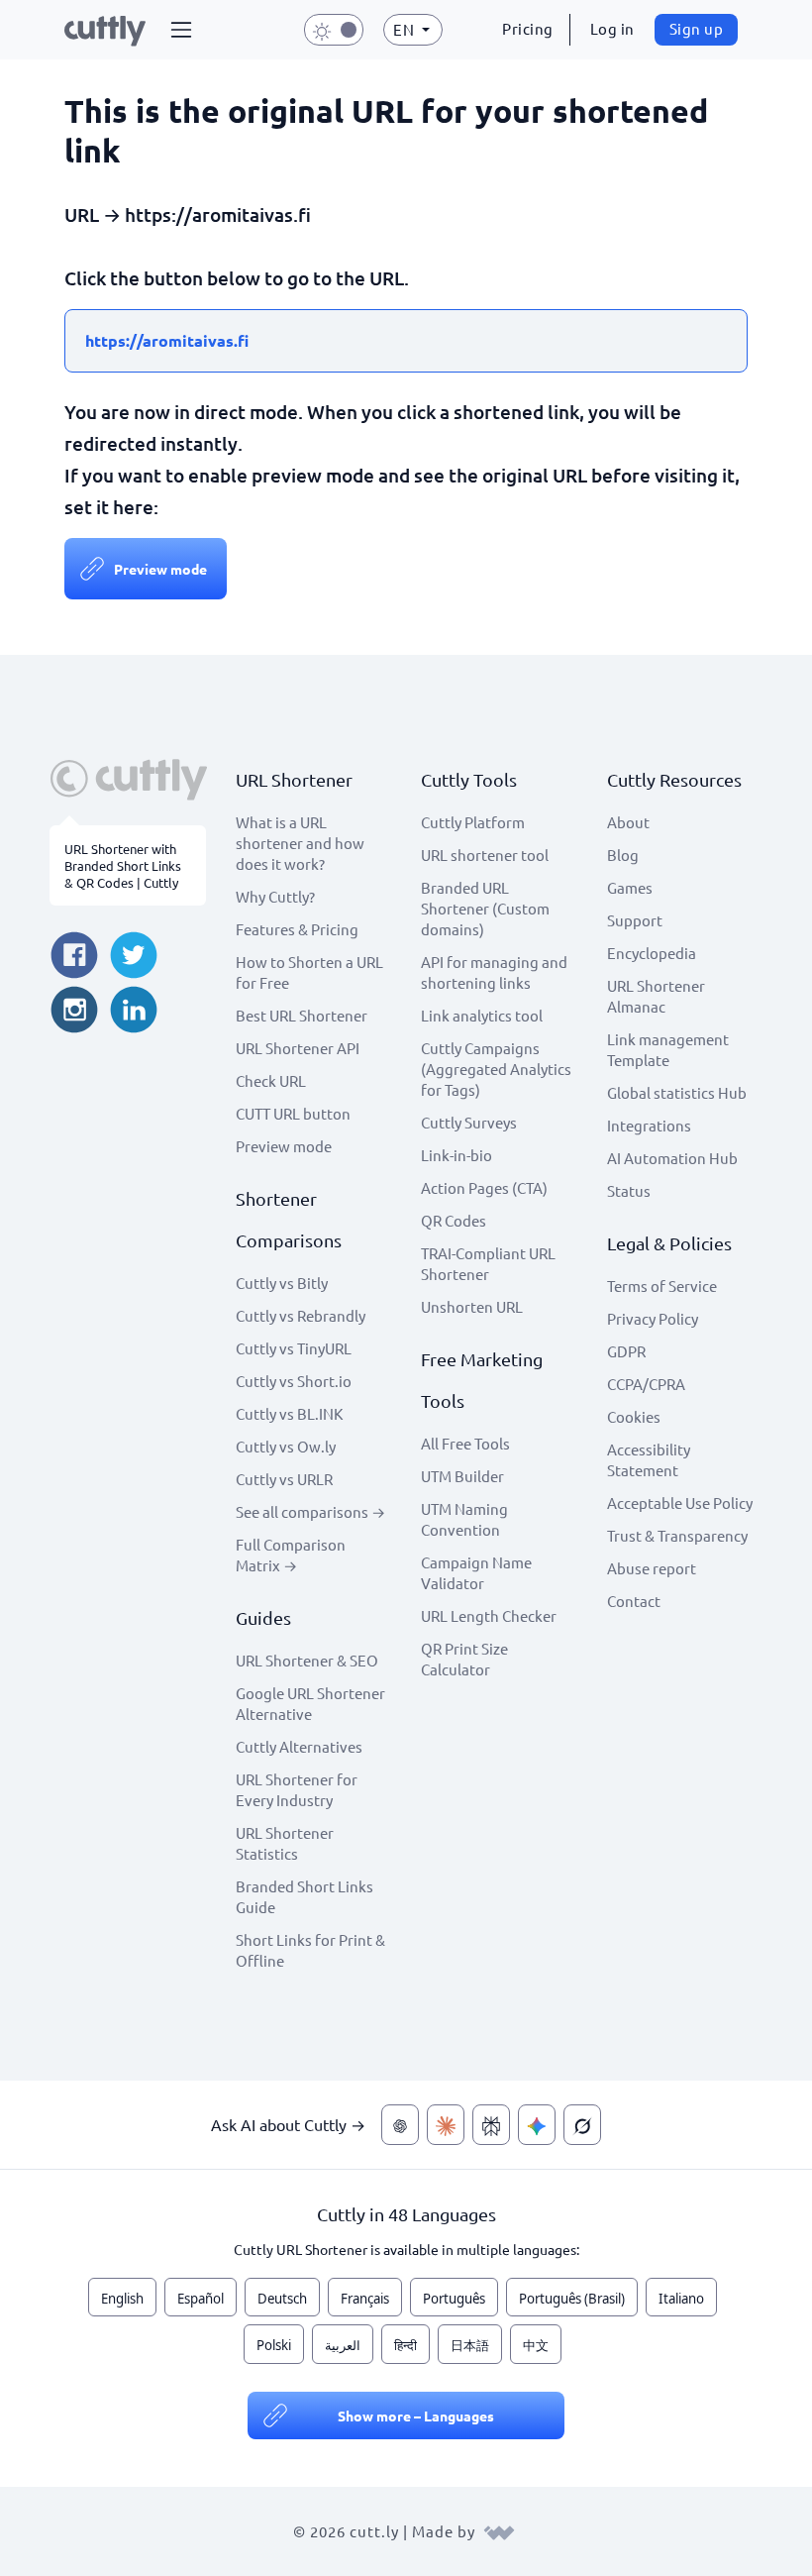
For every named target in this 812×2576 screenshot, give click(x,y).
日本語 (470, 2345)
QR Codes (454, 1220)
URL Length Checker (489, 1615)
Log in (612, 28)
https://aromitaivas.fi (167, 340)
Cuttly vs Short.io (294, 1381)
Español (201, 2299)
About (628, 822)
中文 (536, 2345)
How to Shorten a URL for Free (309, 972)
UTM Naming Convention (464, 1519)
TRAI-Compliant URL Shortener (488, 1263)
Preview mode (160, 569)
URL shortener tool (485, 855)
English (122, 2299)
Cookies (634, 1416)
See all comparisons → (310, 1511)
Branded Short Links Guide (304, 1896)
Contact (634, 1601)
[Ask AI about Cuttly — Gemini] (537, 2125)
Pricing (528, 28)
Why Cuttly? (275, 896)
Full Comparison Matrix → (291, 1555)
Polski (274, 2345)
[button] (181, 30)
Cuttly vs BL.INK (289, 1413)
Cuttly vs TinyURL (294, 1348)
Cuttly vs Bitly (282, 1283)
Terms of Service (662, 1286)
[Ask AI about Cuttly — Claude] (446, 2125)
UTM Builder (462, 1476)
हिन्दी (406, 2345)
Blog (623, 855)
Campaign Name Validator (476, 1572)
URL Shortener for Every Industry (297, 1789)
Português (454, 2299)
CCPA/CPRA (646, 1384)
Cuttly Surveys (469, 1122)
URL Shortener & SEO (307, 1660)
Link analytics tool (482, 1015)
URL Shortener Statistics (285, 1843)
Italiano (681, 2299)
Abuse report (652, 1568)
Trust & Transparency (677, 1535)
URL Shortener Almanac (656, 996)
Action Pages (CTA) (484, 1187)
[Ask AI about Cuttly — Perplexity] (491, 2125)
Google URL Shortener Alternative (310, 1703)
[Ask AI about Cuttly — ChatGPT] (400, 2125)
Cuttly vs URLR (284, 1479)
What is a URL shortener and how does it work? (300, 843)
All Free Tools (465, 1443)
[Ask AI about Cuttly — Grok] (582, 2125)
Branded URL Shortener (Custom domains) (485, 908)
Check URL (271, 1080)
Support (635, 920)
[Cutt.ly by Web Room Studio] (499, 2531)
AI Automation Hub (672, 1158)
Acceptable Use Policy (680, 1503)
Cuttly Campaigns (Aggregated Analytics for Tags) (496, 1069)
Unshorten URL (472, 1306)
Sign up (697, 28)
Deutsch (282, 2299)
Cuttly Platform (473, 822)
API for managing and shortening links (494, 972)
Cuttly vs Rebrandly (301, 1315)
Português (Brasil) (572, 2299)
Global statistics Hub (677, 1092)
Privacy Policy (653, 1318)
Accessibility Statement (649, 1459)
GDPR (626, 1351)
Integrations (649, 1125)
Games (630, 887)
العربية (343, 2345)
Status (629, 1190)
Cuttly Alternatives (299, 1746)
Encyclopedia (652, 953)
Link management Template (668, 1049)
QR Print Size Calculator (464, 1659)
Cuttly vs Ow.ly (286, 1446)
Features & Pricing (297, 929)
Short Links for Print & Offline (310, 1950)
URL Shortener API (298, 1048)
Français (365, 2299)
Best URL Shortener (302, 1015)
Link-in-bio (457, 1155)
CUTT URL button (293, 1113)
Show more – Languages (416, 2415)
